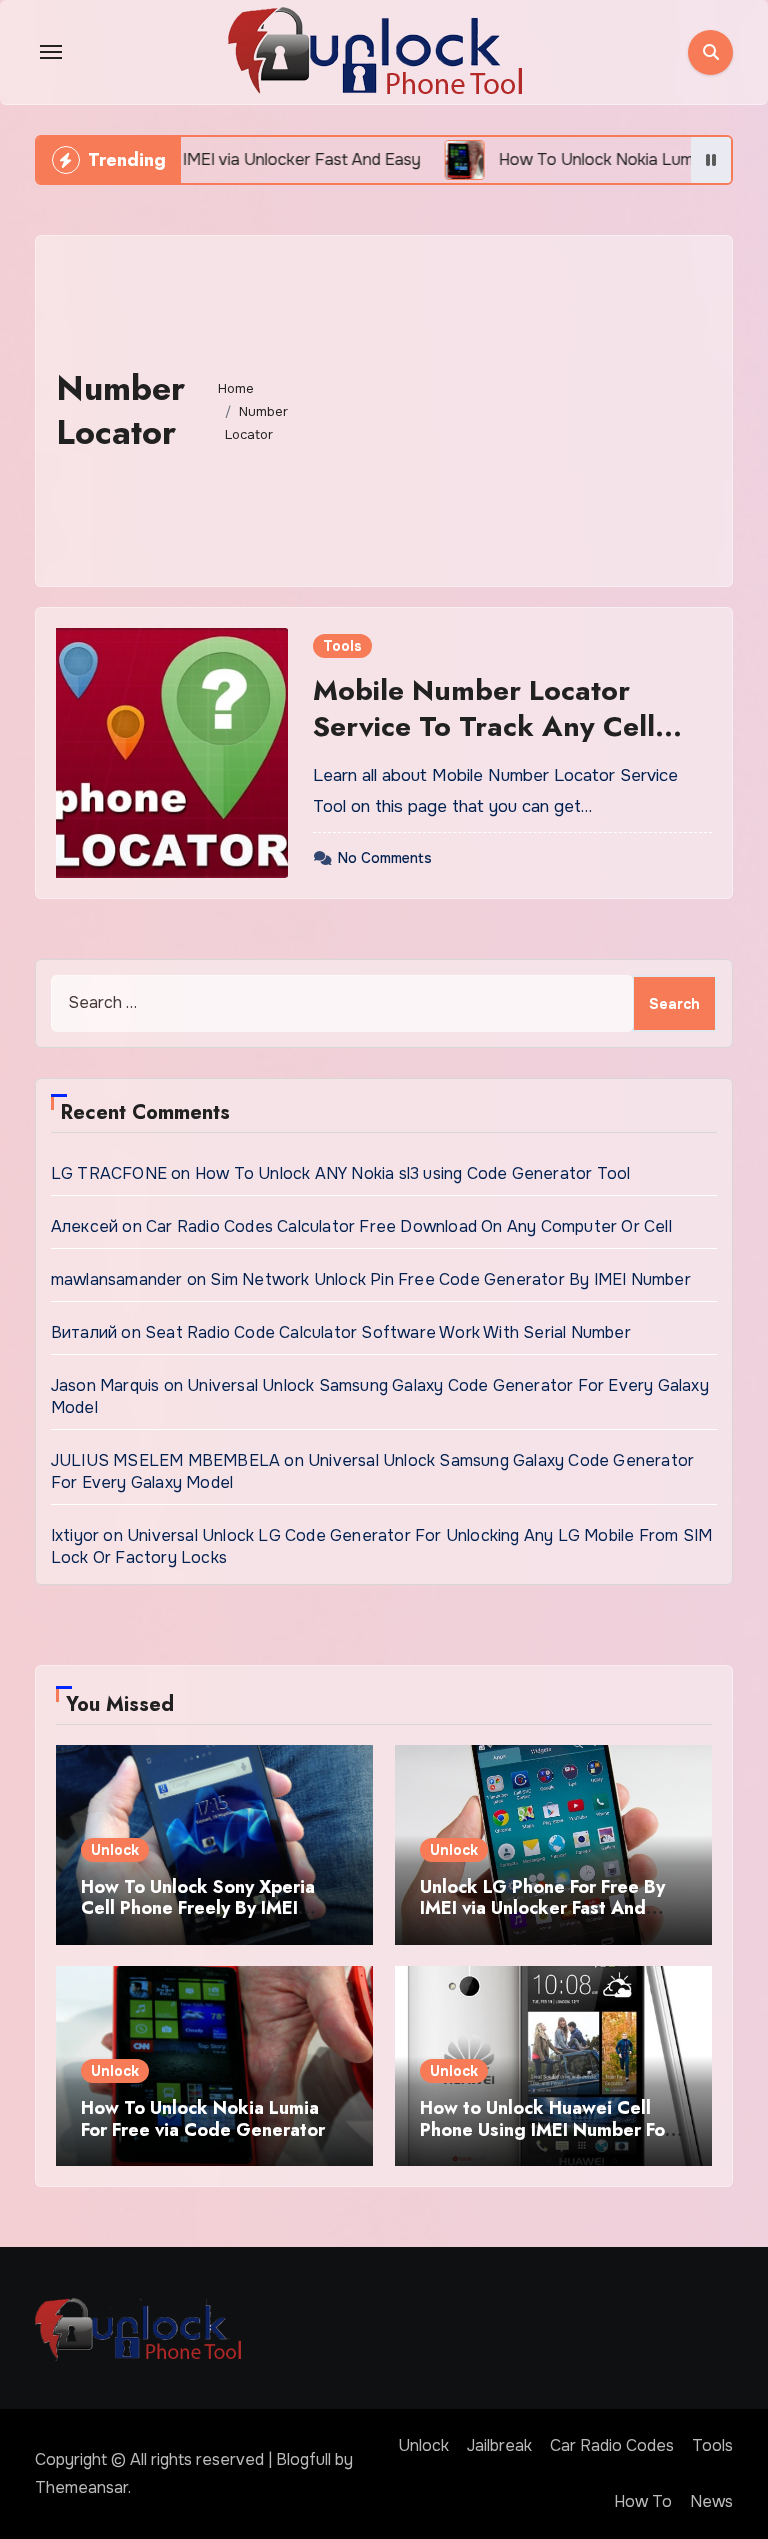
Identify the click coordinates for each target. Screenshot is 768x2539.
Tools (342, 646)
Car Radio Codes (612, 2445)
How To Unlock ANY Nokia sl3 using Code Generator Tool (413, 1173)
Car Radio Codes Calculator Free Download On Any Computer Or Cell (409, 1226)
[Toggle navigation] (51, 52)
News (711, 2501)
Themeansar (81, 2487)
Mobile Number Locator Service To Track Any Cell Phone (484, 727)
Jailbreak (499, 2445)
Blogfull (303, 2459)
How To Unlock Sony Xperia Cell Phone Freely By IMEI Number (198, 1908)
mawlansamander (117, 1279)
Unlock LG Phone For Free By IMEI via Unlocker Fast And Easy (542, 1908)
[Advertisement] (512, 406)
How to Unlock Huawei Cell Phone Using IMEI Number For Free (546, 2129)
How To (643, 2501)
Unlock (115, 1850)
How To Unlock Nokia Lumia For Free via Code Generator (203, 2119)
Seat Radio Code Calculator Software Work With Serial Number (388, 1332)
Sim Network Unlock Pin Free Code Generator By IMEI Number (450, 1279)
